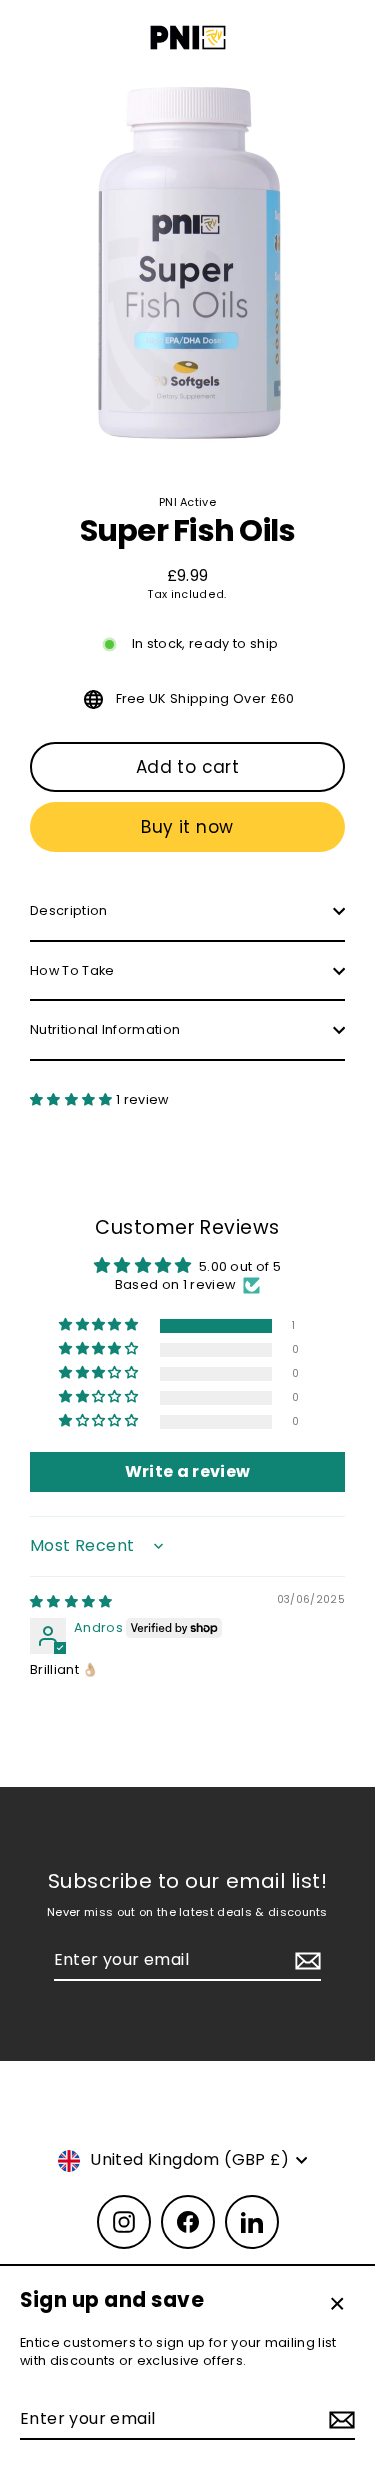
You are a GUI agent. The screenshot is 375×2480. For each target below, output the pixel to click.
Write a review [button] (187, 1471)
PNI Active (187, 502)
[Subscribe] (339, 2420)
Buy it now (187, 827)
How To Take (72, 970)
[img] (71, 1601)
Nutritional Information (105, 1029)
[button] (73, 1099)
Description (69, 910)
